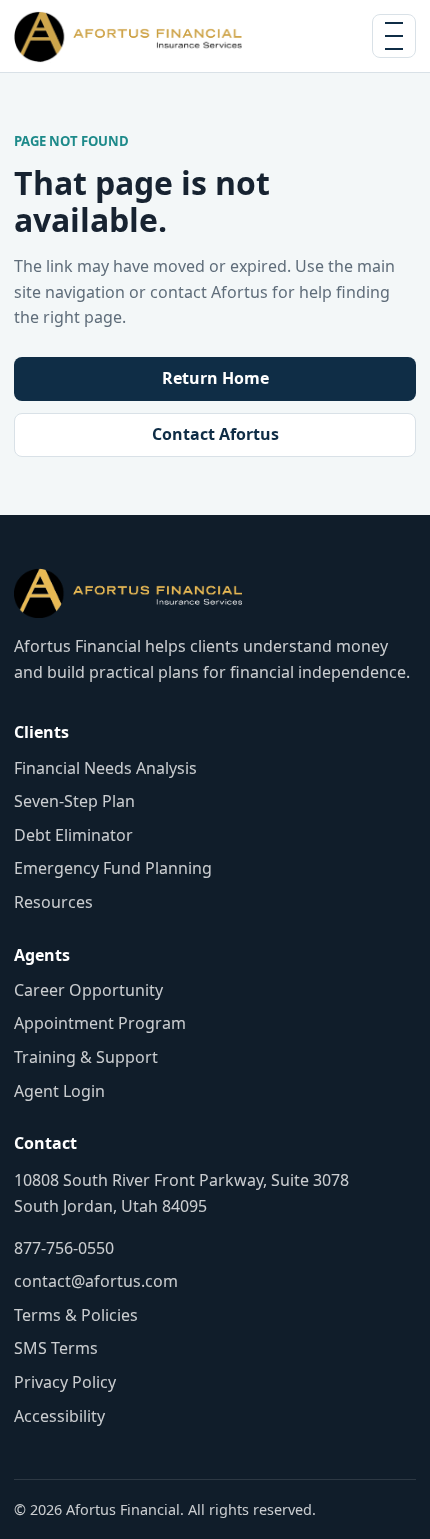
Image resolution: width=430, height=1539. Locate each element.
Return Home (215, 378)
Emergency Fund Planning (113, 868)
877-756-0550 (64, 1248)
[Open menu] (394, 36)
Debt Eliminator (73, 835)
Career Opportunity (88, 990)
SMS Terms (56, 1348)
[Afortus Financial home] (128, 36)
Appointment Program (100, 1023)
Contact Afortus (215, 434)
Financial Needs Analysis (105, 768)
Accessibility (59, 1416)
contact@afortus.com (96, 1281)
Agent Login (59, 1091)
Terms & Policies (76, 1315)
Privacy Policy (65, 1382)
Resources (53, 902)
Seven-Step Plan (74, 801)
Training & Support (86, 1057)
